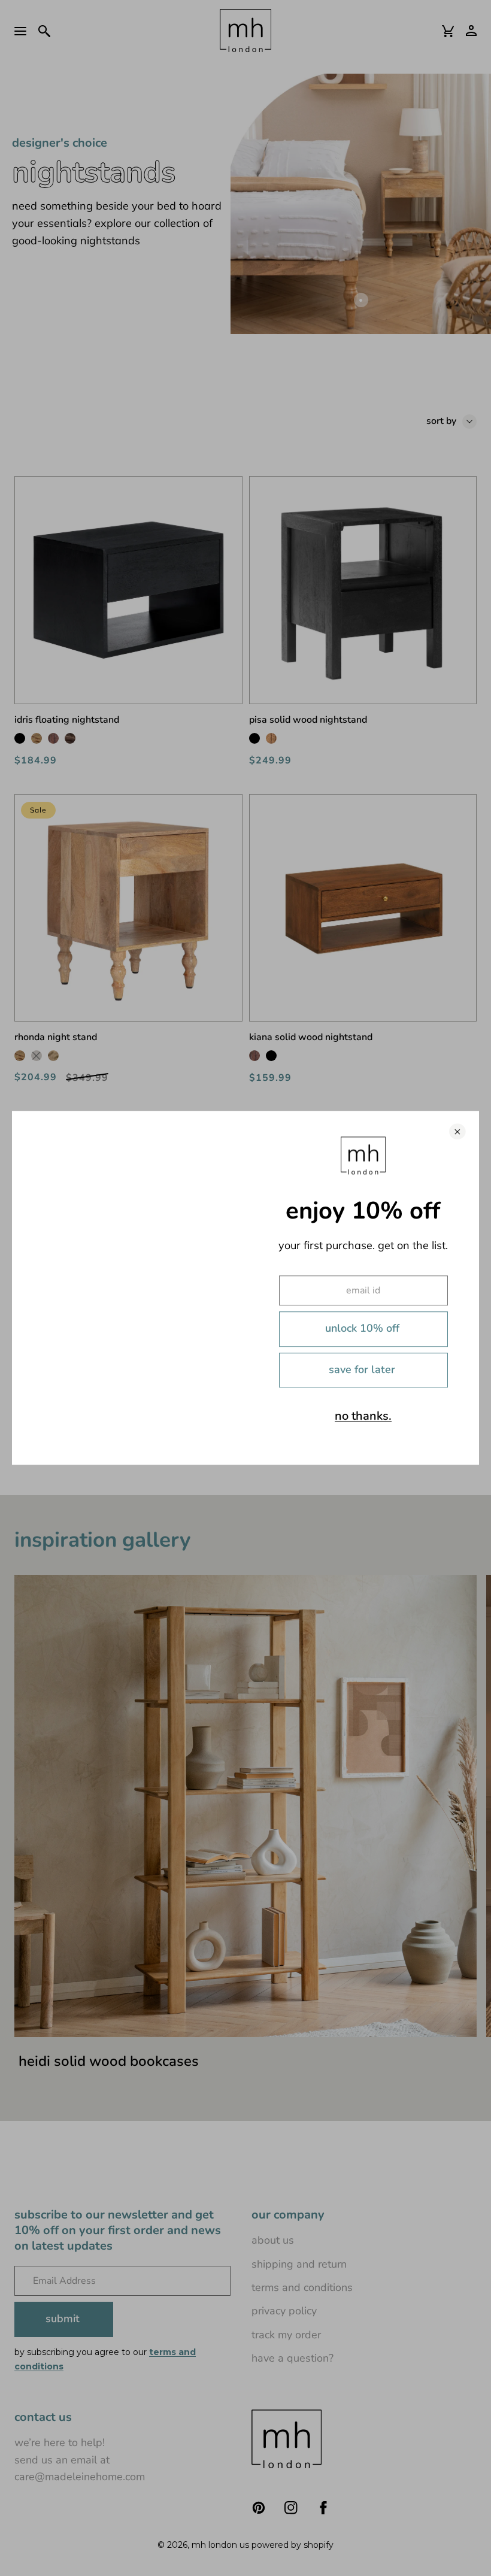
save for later (362, 1369)
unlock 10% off (362, 1329)
